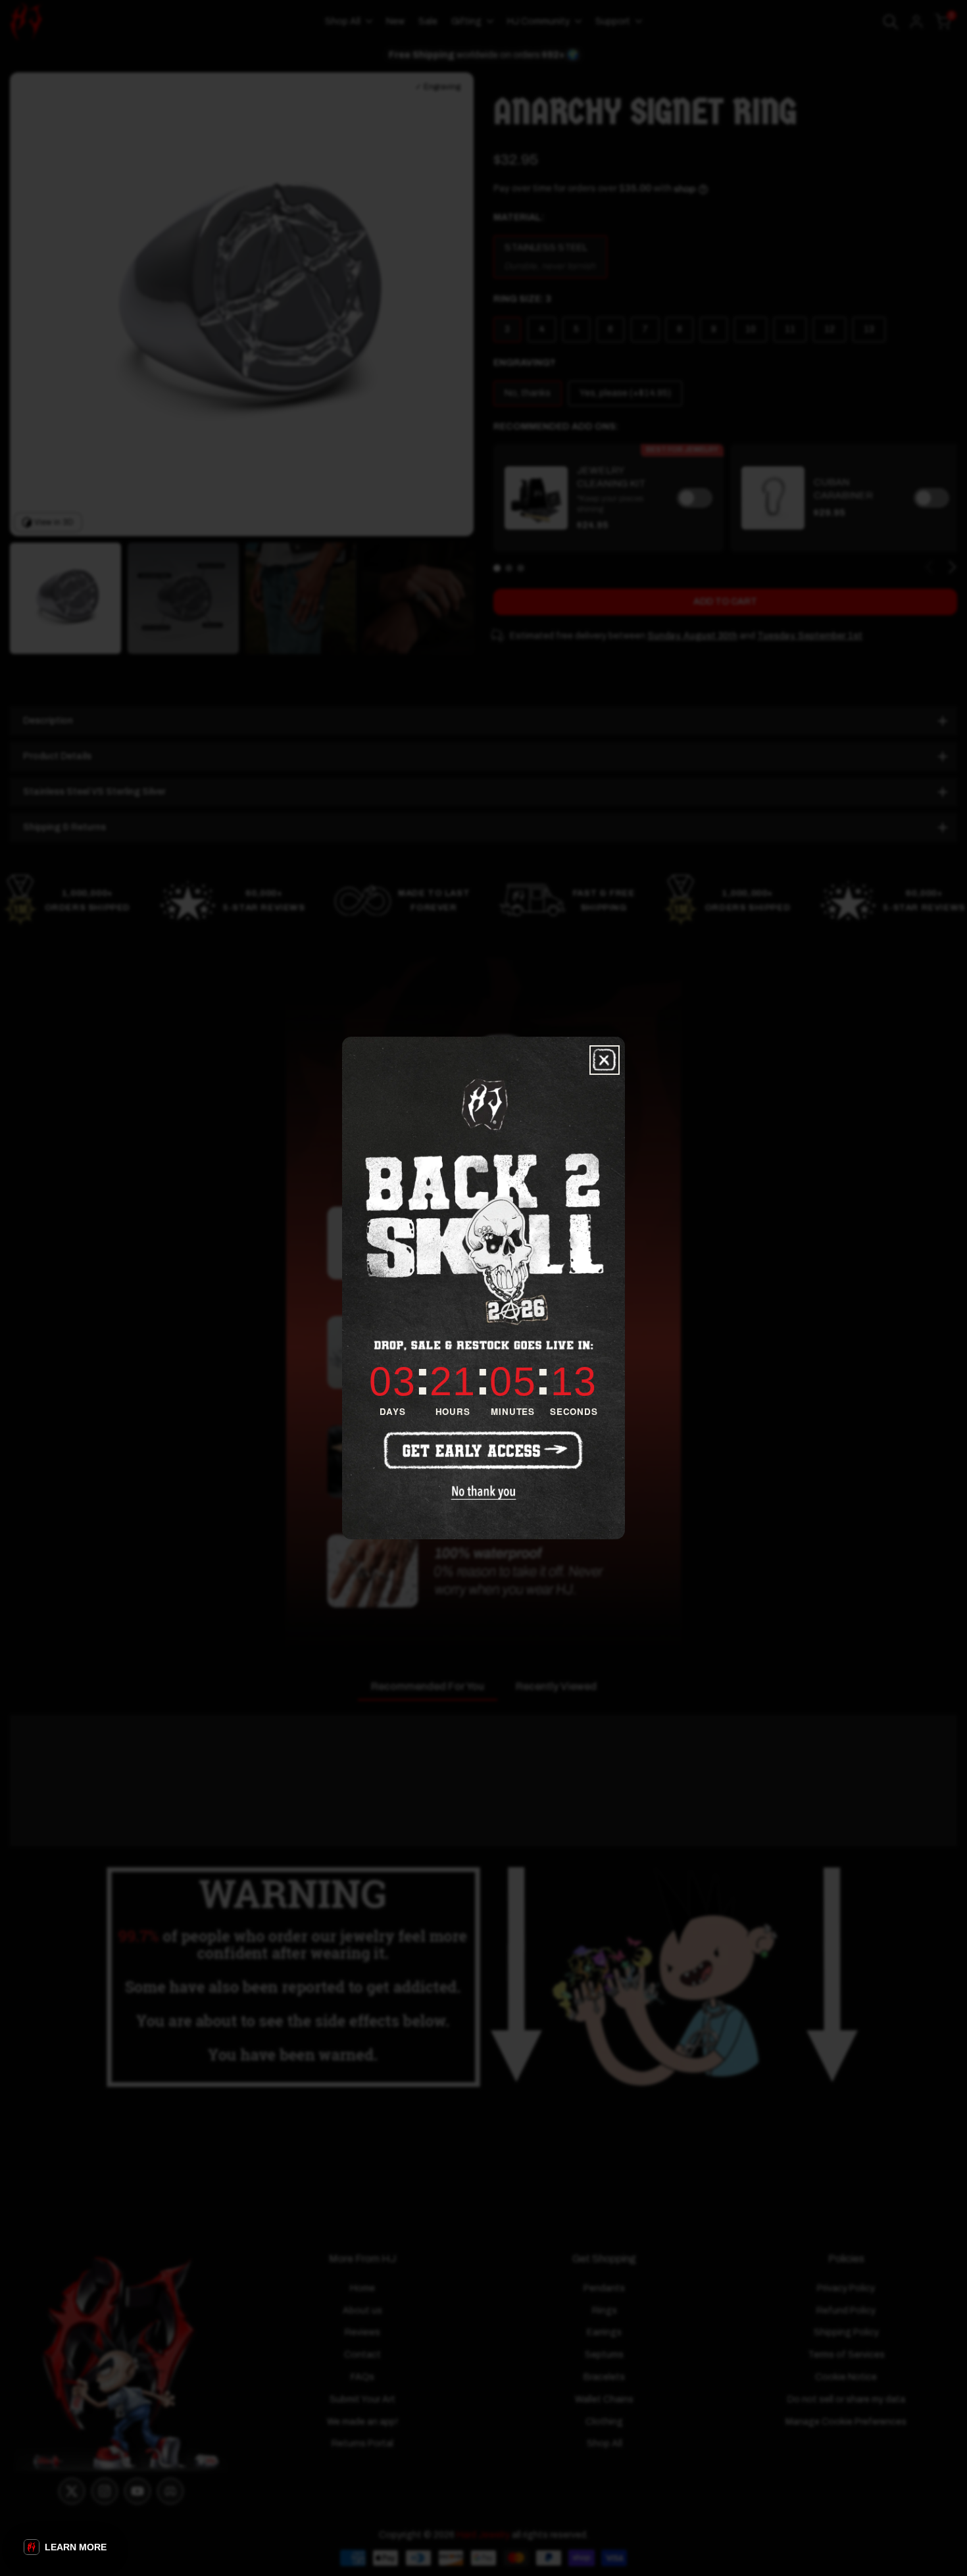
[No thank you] (484, 1493)
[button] (65, 2547)
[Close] (605, 1060)
